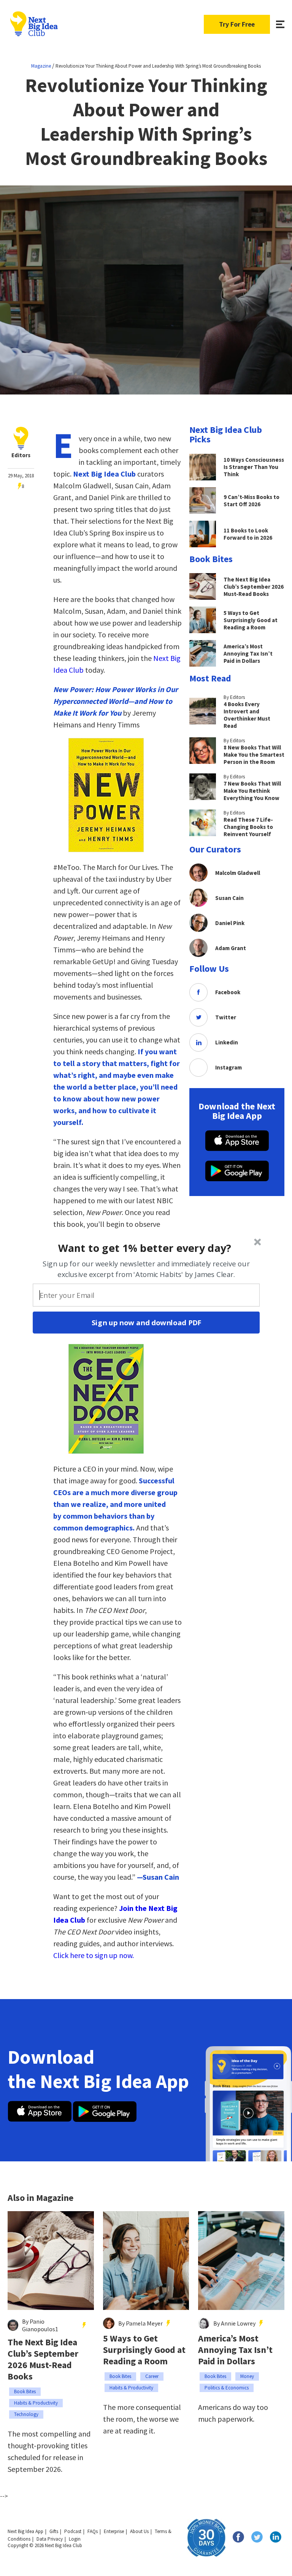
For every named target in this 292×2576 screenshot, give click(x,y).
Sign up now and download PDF (146, 1323)
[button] (145, 1248)
